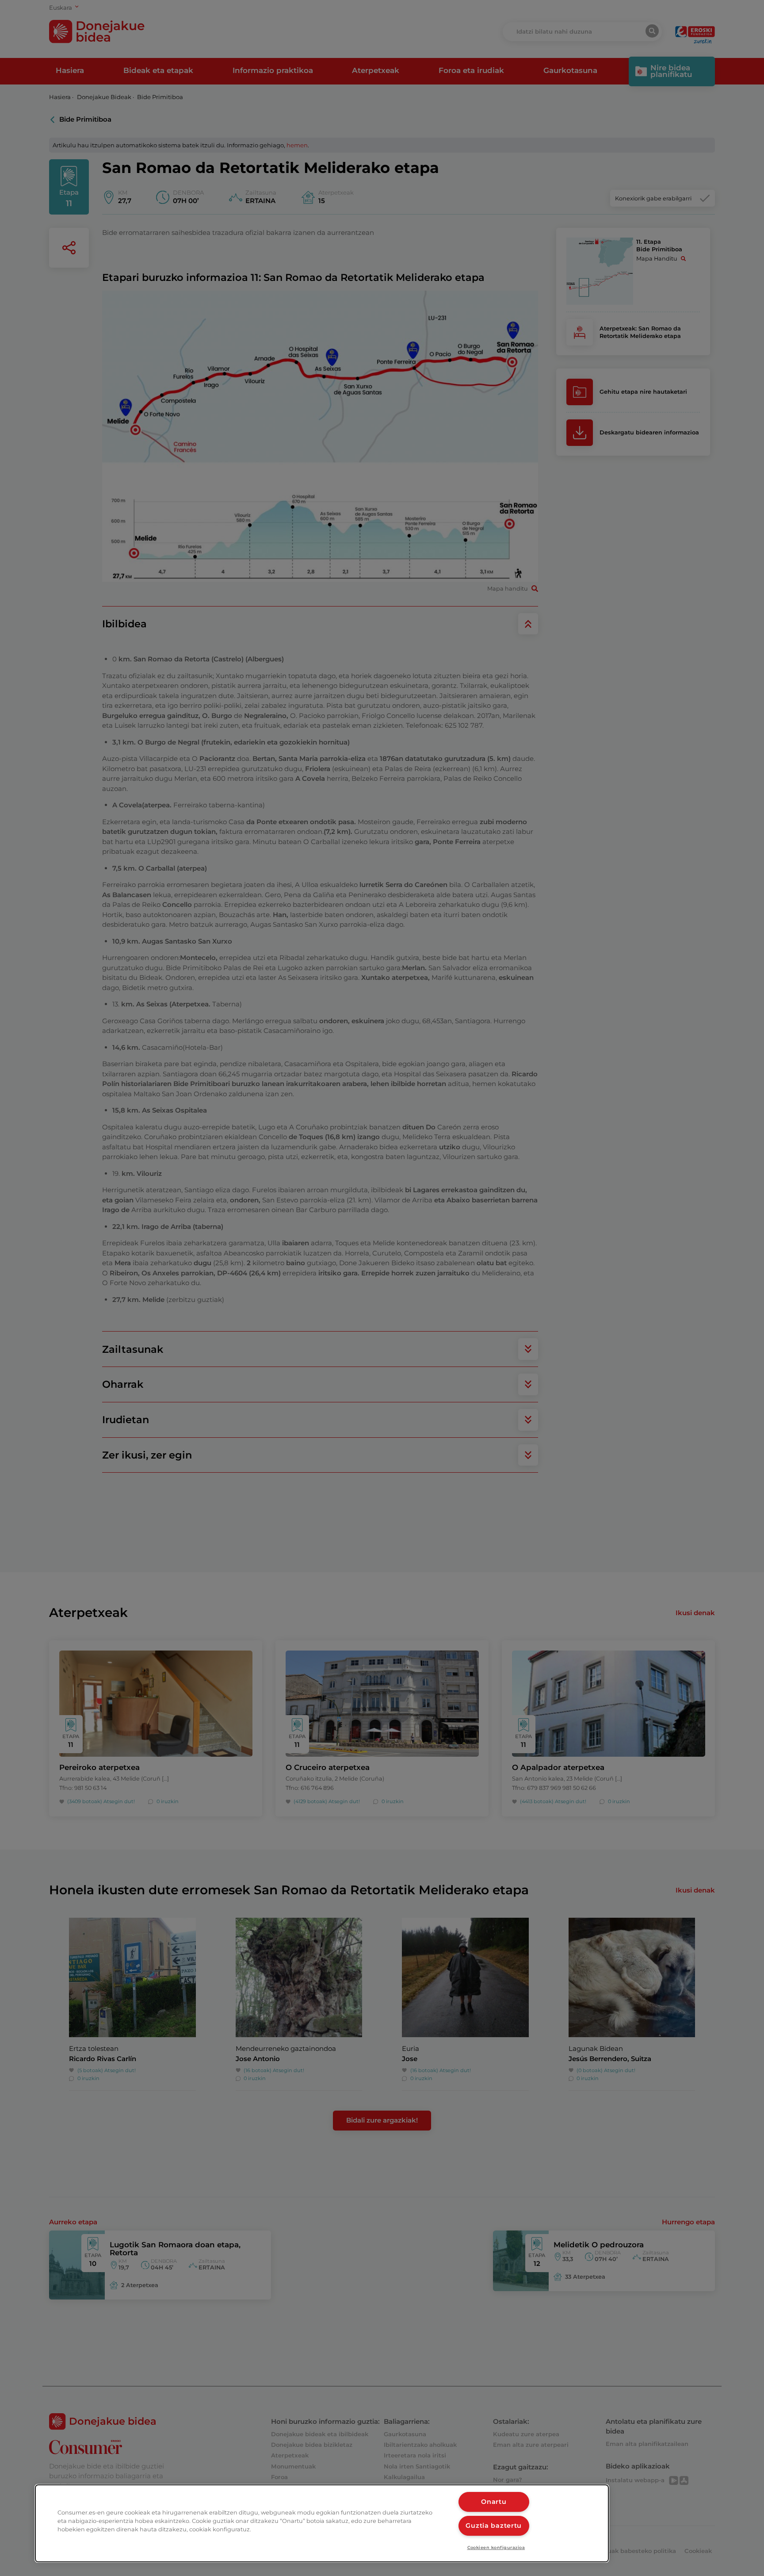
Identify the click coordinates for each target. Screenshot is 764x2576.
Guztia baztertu (494, 2526)
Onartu (494, 2502)
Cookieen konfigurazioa (496, 2547)
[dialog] (322, 2523)
